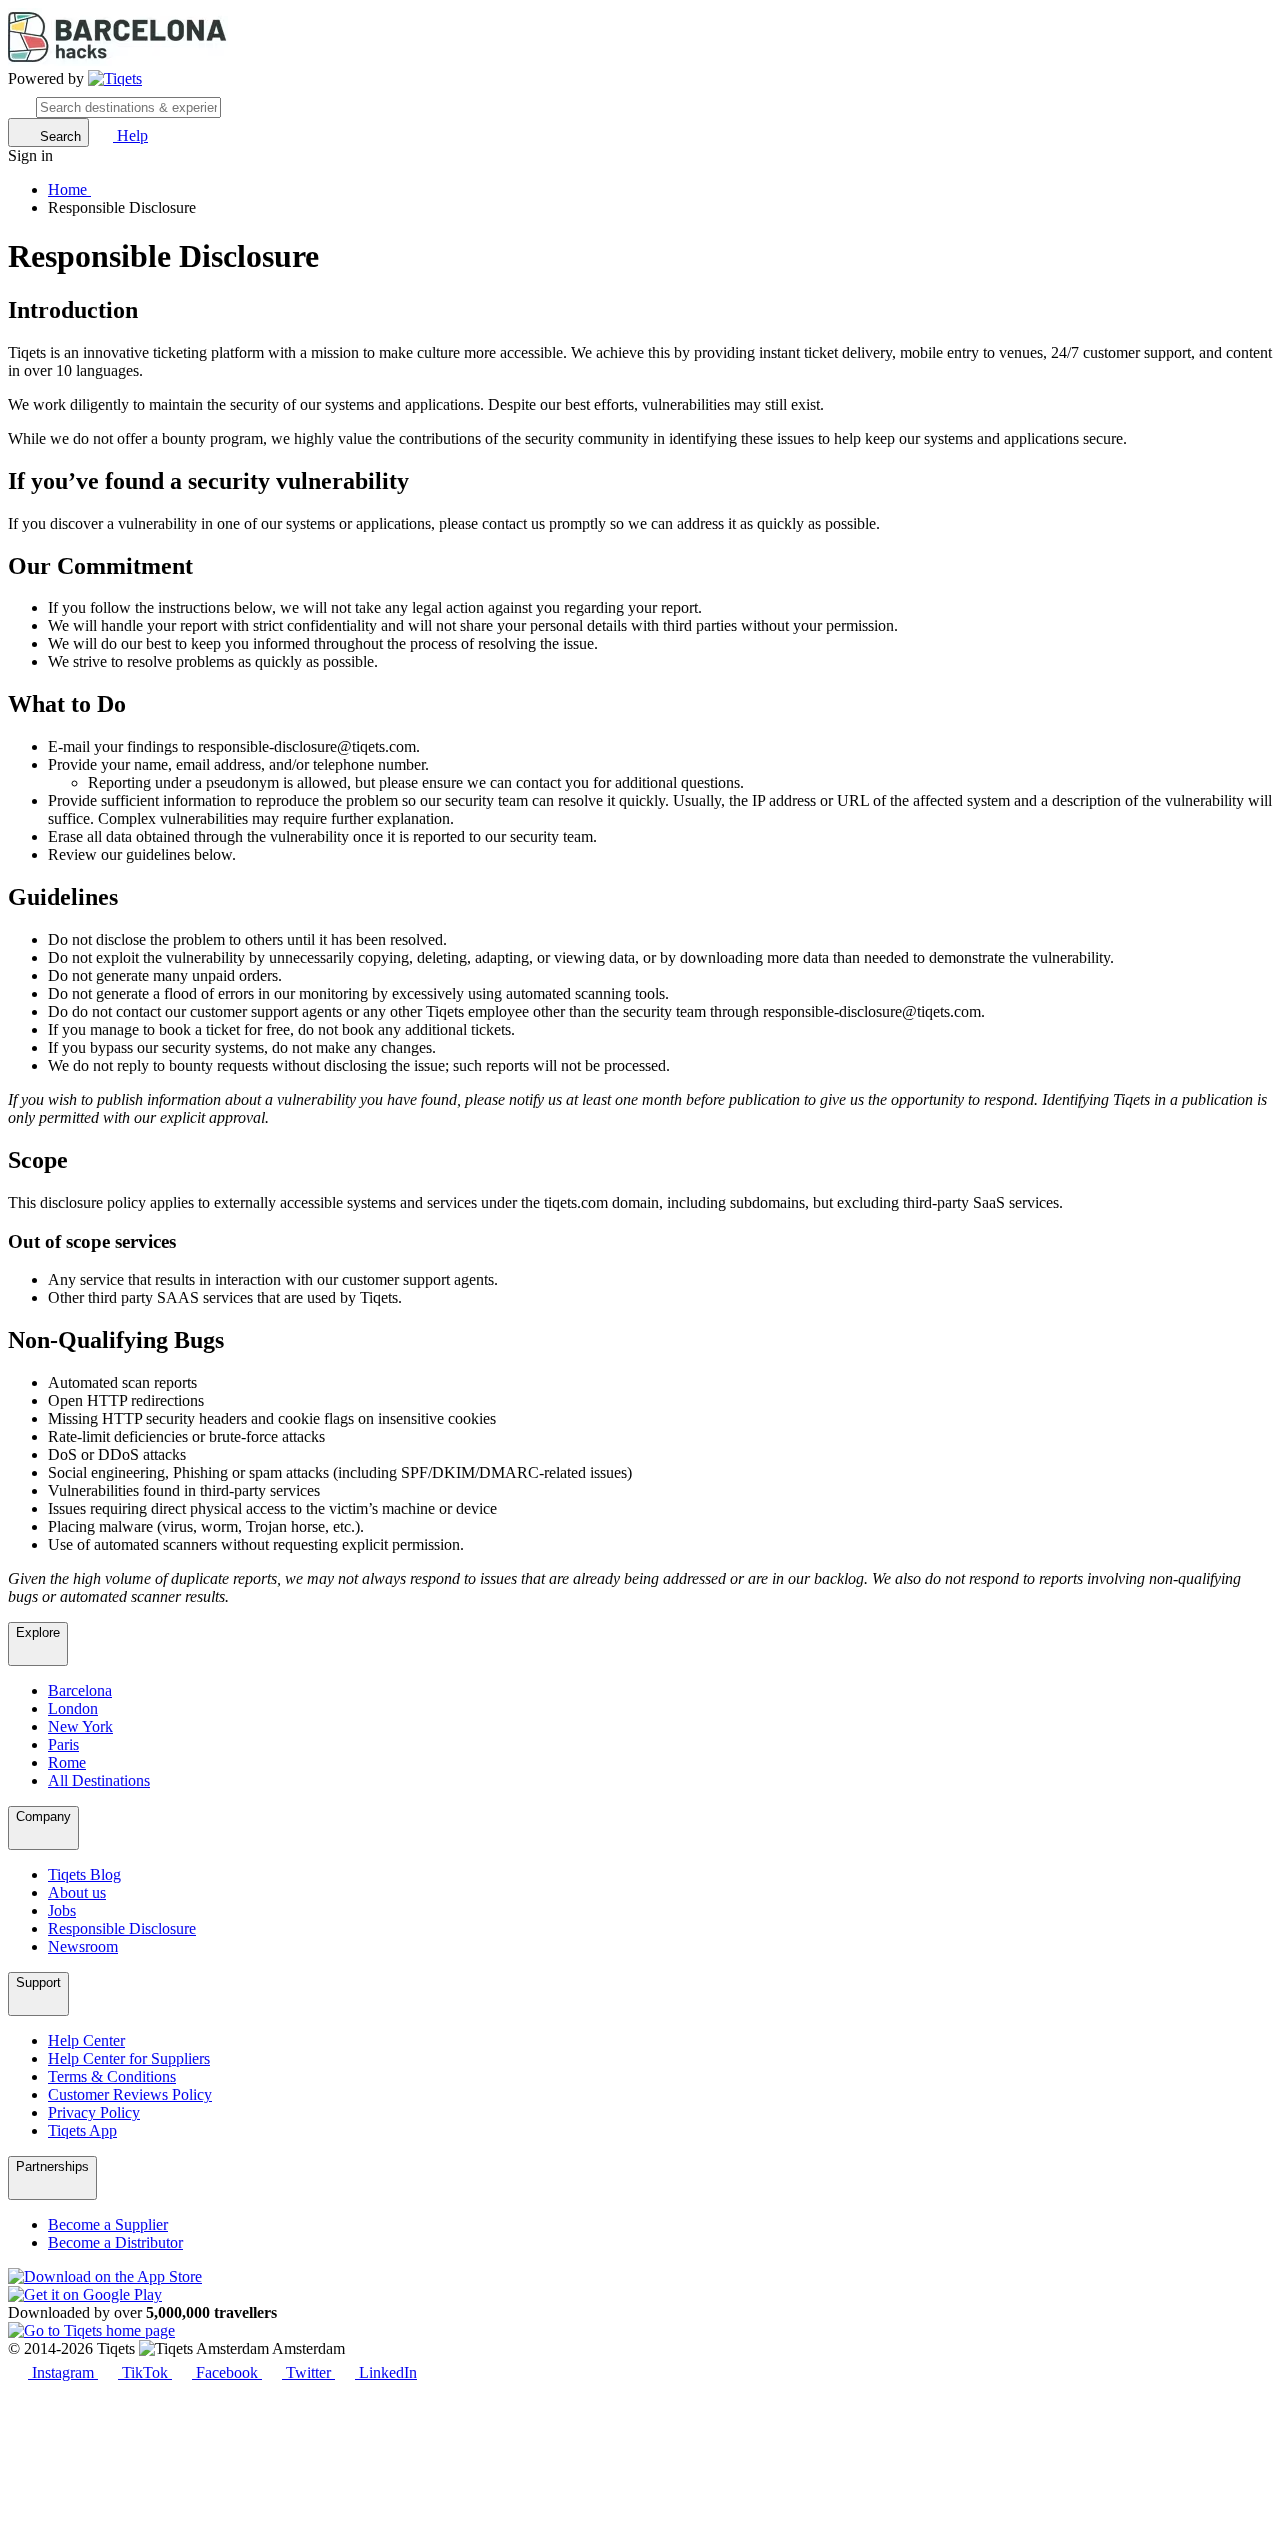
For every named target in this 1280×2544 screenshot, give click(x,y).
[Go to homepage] (115, 79)
